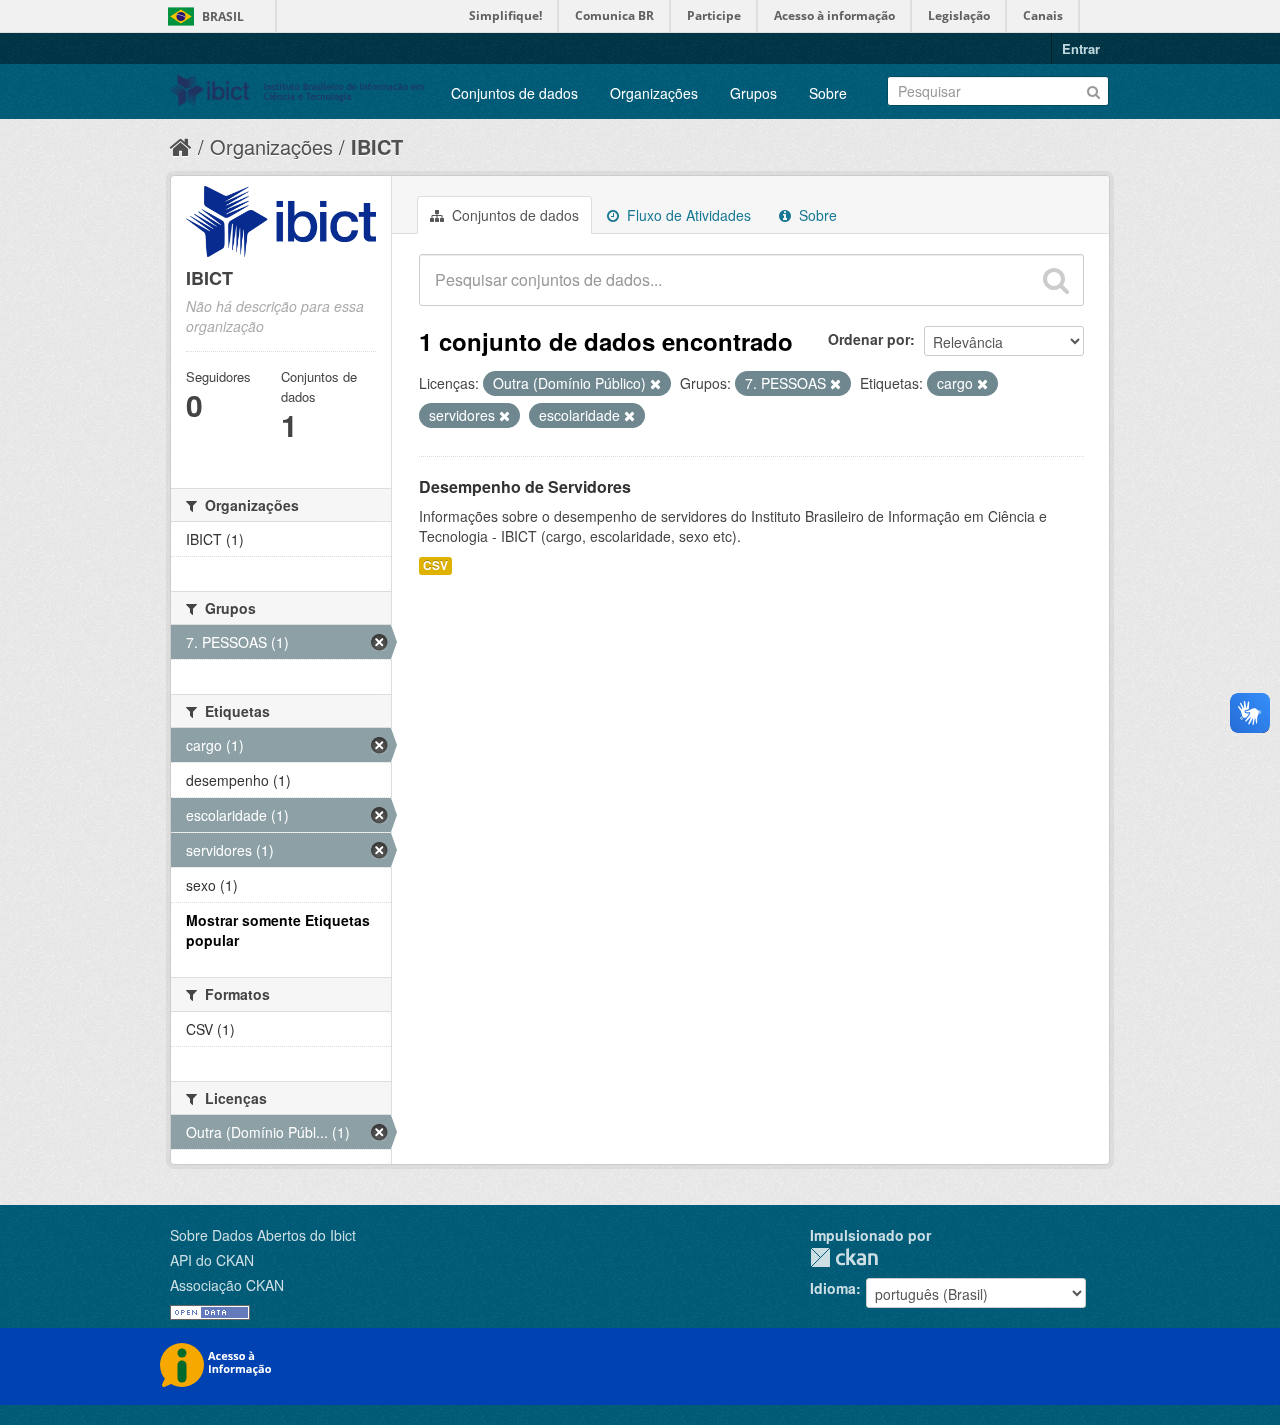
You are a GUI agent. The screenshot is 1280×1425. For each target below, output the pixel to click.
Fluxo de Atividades (687, 215)
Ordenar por (869, 339)
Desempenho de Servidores (525, 486)
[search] (1056, 280)
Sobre (828, 93)
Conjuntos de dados (514, 93)
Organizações (654, 93)
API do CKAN (212, 1260)
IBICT (377, 146)
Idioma (833, 1288)
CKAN (844, 1257)
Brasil (223, 16)
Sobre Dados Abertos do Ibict (263, 1235)
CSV (435, 565)
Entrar (1081, 48)
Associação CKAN (227, 1285)
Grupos (753, 93)
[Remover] (655, 384)
